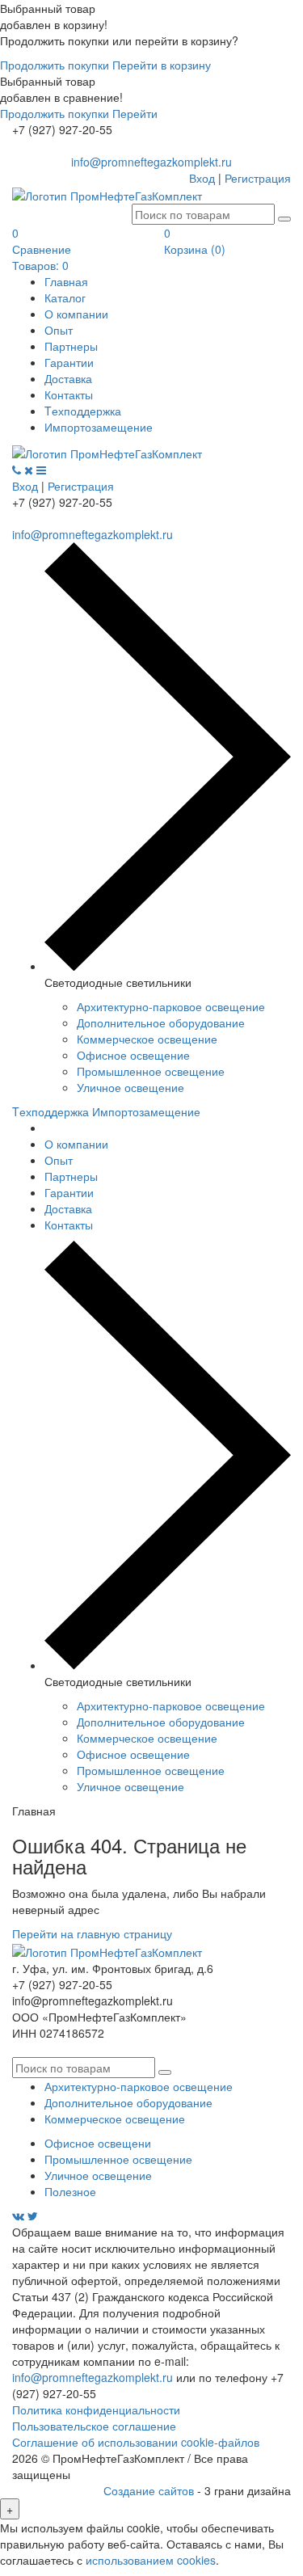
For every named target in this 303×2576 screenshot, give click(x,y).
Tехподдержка (83, 411)
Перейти (135, 113)
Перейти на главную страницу (92, 1933)
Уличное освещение (130, 1087)
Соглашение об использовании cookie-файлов (136, 2442)
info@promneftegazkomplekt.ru (151, 162)
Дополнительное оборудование (161, 1022)
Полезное (70, 2191)
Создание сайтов (150, 2490)
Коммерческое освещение (147, 1039)
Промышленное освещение (151, 1071)
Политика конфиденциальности (96, 2409)
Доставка (68, 378)
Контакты (69, 394)
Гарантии (69, 362)
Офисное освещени (98, 2143)
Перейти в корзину (162, 65)
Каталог (65, 297)
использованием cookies (151, 2560)
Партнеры (71, 346)
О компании (76, 314)
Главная (66, 281)
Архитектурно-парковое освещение (171, 1006)
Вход (202, 178)
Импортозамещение (99, 427)
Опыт (59, 330)
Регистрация (258, 178)
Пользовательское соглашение (94, 2426)
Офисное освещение (133, 1055)
